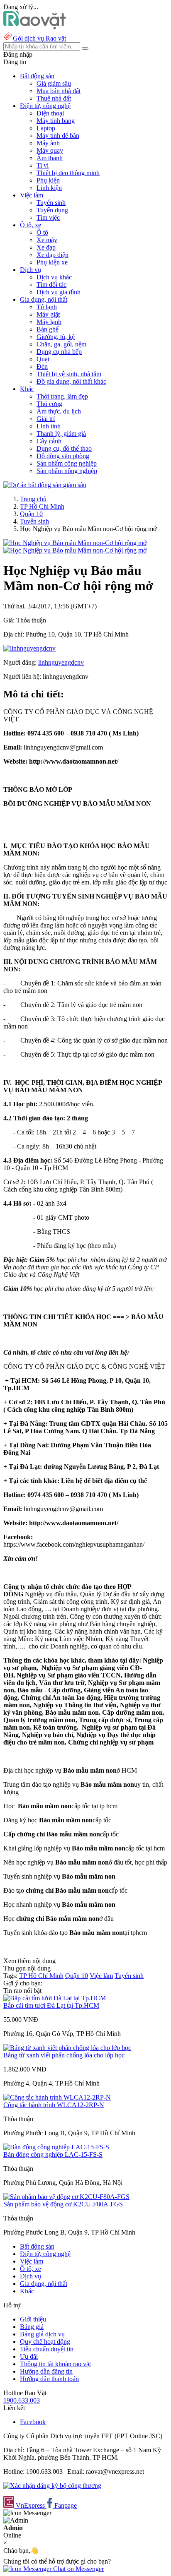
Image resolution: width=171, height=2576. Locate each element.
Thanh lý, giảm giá (61, 434)
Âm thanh (50, 158)
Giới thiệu (33, 2319)
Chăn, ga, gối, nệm (61, 344)
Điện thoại (50, 113)
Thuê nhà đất (54, 98)
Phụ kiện (48, 180)
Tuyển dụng (52, 210)
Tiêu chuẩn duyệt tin (47, 2349)
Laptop (46, 128)
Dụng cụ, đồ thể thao (64, 448)
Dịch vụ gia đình (59, 292)
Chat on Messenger (78, 2569)
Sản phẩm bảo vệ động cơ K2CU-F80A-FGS (63, 2204)
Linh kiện (49, 188)
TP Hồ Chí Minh (42, 506)
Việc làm (101, 1976)
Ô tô (42, 232)
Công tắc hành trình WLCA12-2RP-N (54, 2105)
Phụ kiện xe (52, 262)
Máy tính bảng (56, 121)
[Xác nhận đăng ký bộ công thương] (52, 2486)
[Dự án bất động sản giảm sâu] (45, 485)
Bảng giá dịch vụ (42, 2334)
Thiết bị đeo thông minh (68, 173)
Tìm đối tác (51, 285)
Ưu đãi (29, 2356)
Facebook (33, 2422)
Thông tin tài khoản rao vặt (55, 2364)
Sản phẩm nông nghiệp (67, 471)
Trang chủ (33, 499)
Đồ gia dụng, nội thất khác (71, 381)
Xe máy (47, 240)
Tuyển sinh (51, 203)
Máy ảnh (48, 143)
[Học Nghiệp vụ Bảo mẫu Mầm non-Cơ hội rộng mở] (75, 543)
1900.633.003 (22, 2400)
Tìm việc (48, 217)
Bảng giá (32, 2327)
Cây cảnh (49, 441)
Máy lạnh (49, 322)
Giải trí (46, 419)
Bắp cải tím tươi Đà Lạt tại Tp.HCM (51, 2005)
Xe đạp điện (53, 255)
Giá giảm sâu (54, 83)
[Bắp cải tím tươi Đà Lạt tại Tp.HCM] (55, 1998)
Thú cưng (49, 404)
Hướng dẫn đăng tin (46, 2371)
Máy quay (50, 150)
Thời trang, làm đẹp (62, 396)
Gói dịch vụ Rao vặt (39, 38)
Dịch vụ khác (54, 277)
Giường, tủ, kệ (56, 337)
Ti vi (43, 165)
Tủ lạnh (47, 307)
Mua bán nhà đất (59, 91)
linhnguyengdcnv (61, 662)
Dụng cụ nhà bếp (59, 352)
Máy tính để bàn (58, 136)
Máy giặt (48, 314)
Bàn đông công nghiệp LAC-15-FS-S (53, 2154)
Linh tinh (49, 426)
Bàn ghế (48, 329)
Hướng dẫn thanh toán (49, 2379)
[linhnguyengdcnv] (29, 648)
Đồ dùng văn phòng (63, 456)
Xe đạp (46, 247)
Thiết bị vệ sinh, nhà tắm (69, 374)
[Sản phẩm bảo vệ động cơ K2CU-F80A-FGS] (66, 2197)
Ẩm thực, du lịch (59, 411)
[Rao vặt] (35, 27)
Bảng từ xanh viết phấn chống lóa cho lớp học (64, 2055)
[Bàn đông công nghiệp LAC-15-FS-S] (56, 2147)
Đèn (42, 366)
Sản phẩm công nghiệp (67, 463)
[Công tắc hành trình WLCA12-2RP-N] (57, 2097)
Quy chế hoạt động (45, 2342)
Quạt (43, 359)
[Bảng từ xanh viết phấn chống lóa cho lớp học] (67, 2048)
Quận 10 (31, 514)
